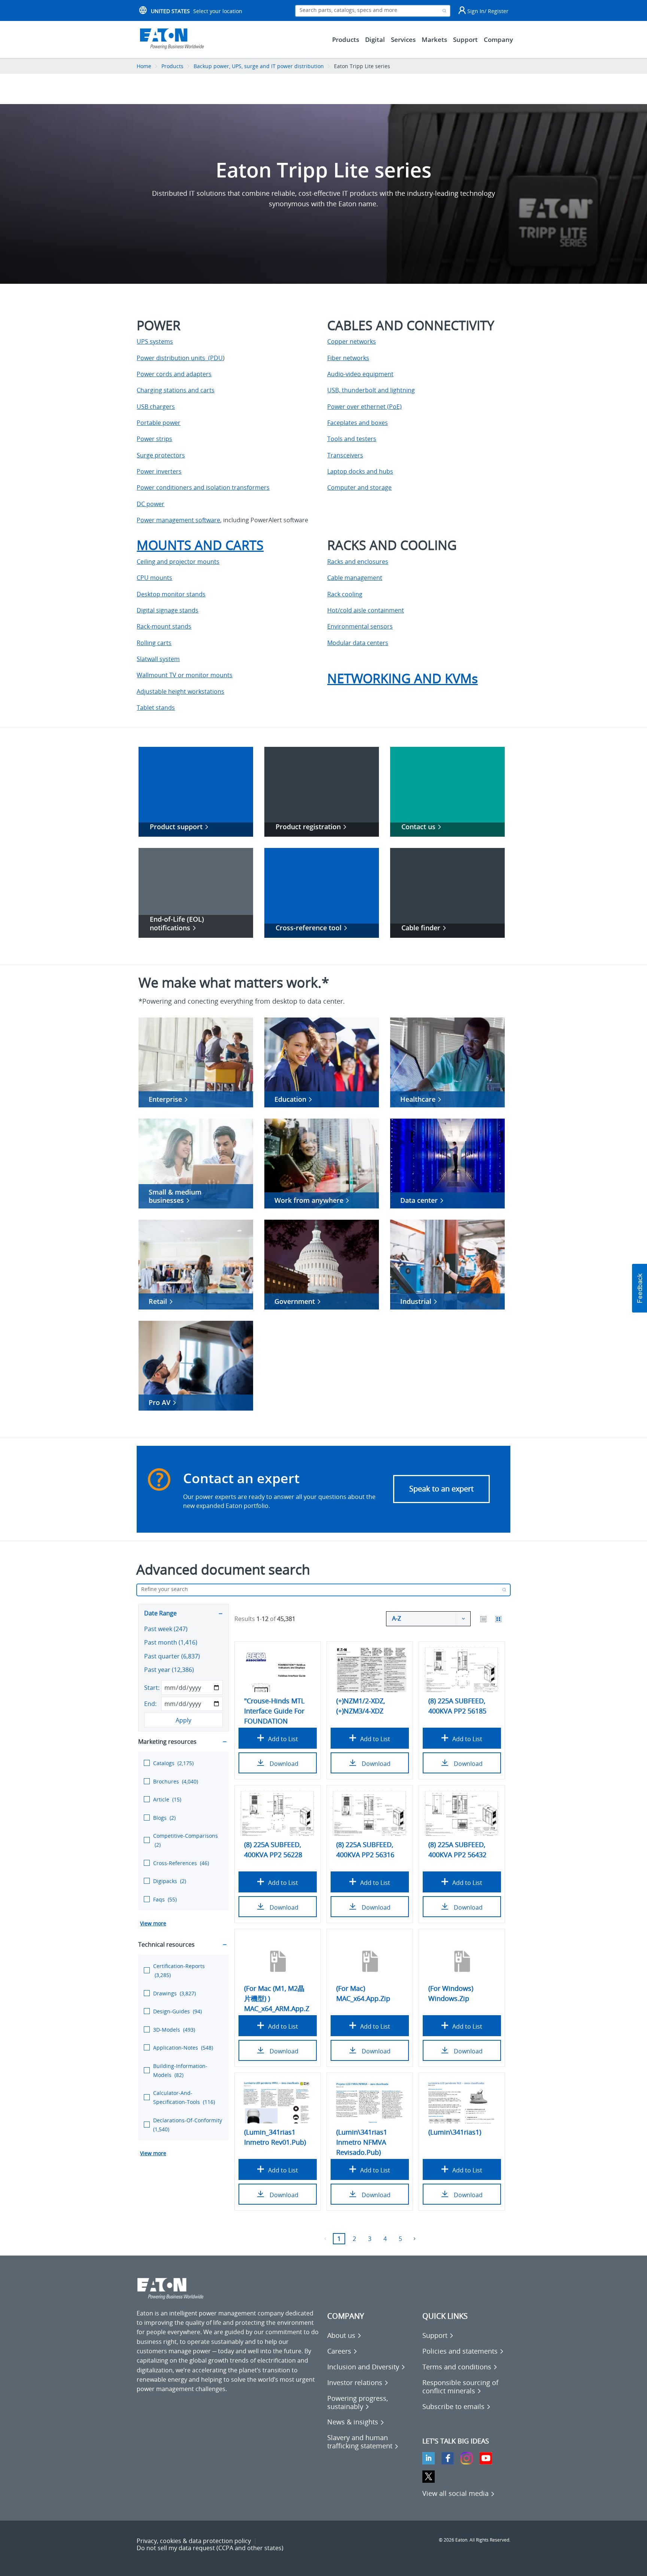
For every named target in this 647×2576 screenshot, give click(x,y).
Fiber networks (348, 358)
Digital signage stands (168, 610)
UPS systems (155, 341)
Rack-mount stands (164, 626)
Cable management (355, 578)
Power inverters (159, 471)
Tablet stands (156, 708)
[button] (640, 1288)
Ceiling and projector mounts (178, 562)
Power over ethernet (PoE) (364, 407)
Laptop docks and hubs (360, 471)
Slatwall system (158, 659)
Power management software (178, 520)
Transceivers (345, 455)
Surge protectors (161, 455)
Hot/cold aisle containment (366, 610)
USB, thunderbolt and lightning (371, 390)
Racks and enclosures (358, 562)
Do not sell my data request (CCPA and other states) (210, 2548)
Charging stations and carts (176, 390)
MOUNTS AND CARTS (200, 545)
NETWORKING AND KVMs (403, 678)
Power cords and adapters (174, 374)
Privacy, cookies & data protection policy (194, 2541)
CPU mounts (154, 578)
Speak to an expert (441, 1489)
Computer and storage (359, 487)
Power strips (154, 439)
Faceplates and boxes (358, 423)
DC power (151, 504)
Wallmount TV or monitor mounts (185, 675)
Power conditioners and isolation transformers (203, 487)
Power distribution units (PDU (180, 358)
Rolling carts (154, 643)
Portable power (159, 423)
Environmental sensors (360, 626)
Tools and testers (352, 439)
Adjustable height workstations (180, 691)
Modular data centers (358, 643)
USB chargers (156, 407)
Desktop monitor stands (171, 594)
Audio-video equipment (360, 374)
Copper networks (352, 341)
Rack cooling (345, 594)
